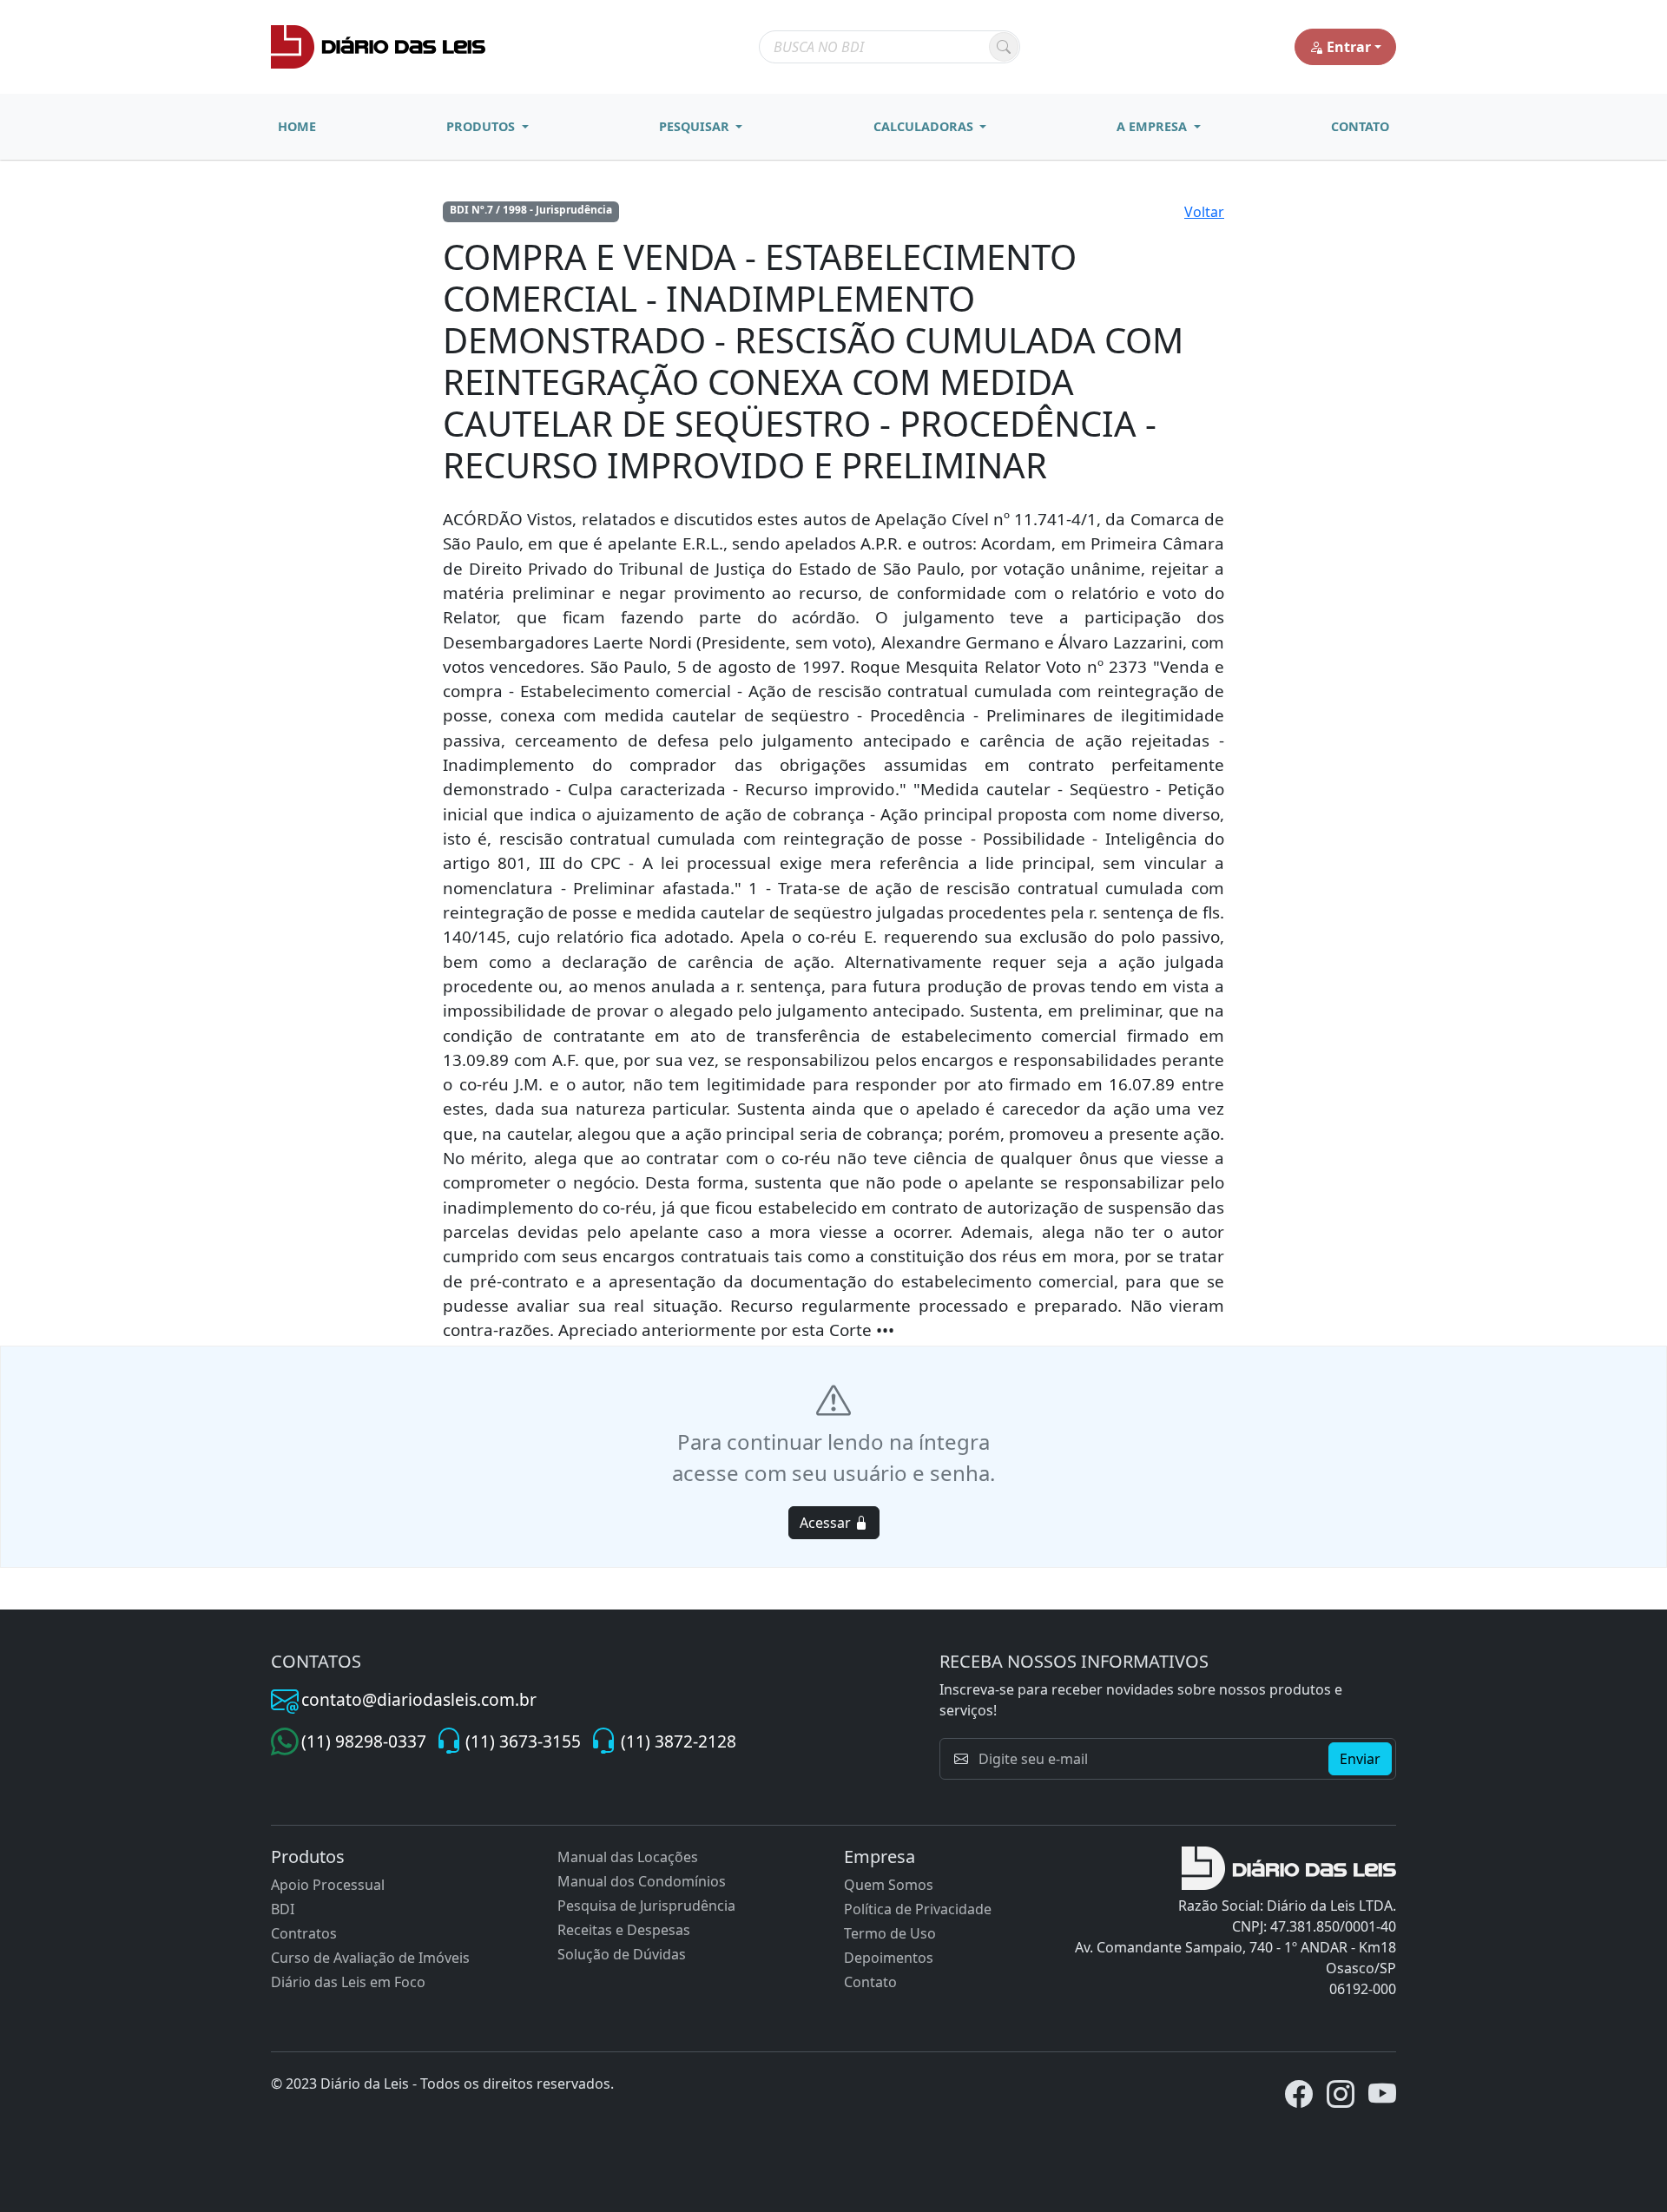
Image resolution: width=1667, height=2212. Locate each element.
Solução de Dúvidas (622, 1954)
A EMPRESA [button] (1153, 126)
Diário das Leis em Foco (348, 1982)
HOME (297, 126)
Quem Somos (889, 1885)
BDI (283, 1909)
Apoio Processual (328, 1885)
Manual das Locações (628, 1857)
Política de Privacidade (918, 1909)
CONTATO (1360, 126)
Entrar (1349, 47)
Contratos (304, 1933)
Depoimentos (889, 1958)
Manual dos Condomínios (642, 1881)
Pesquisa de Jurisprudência (646, 1906)
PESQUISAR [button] (696, 126)
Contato (870, 1982)
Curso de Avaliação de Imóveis (370, 1958)
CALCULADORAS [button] (925, 126)
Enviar (1360, 1759)
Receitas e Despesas (624, 1930)
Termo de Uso (890, 1933)
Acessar (827, 1523)
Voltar (1204, 212)
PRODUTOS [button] (482, 126)
